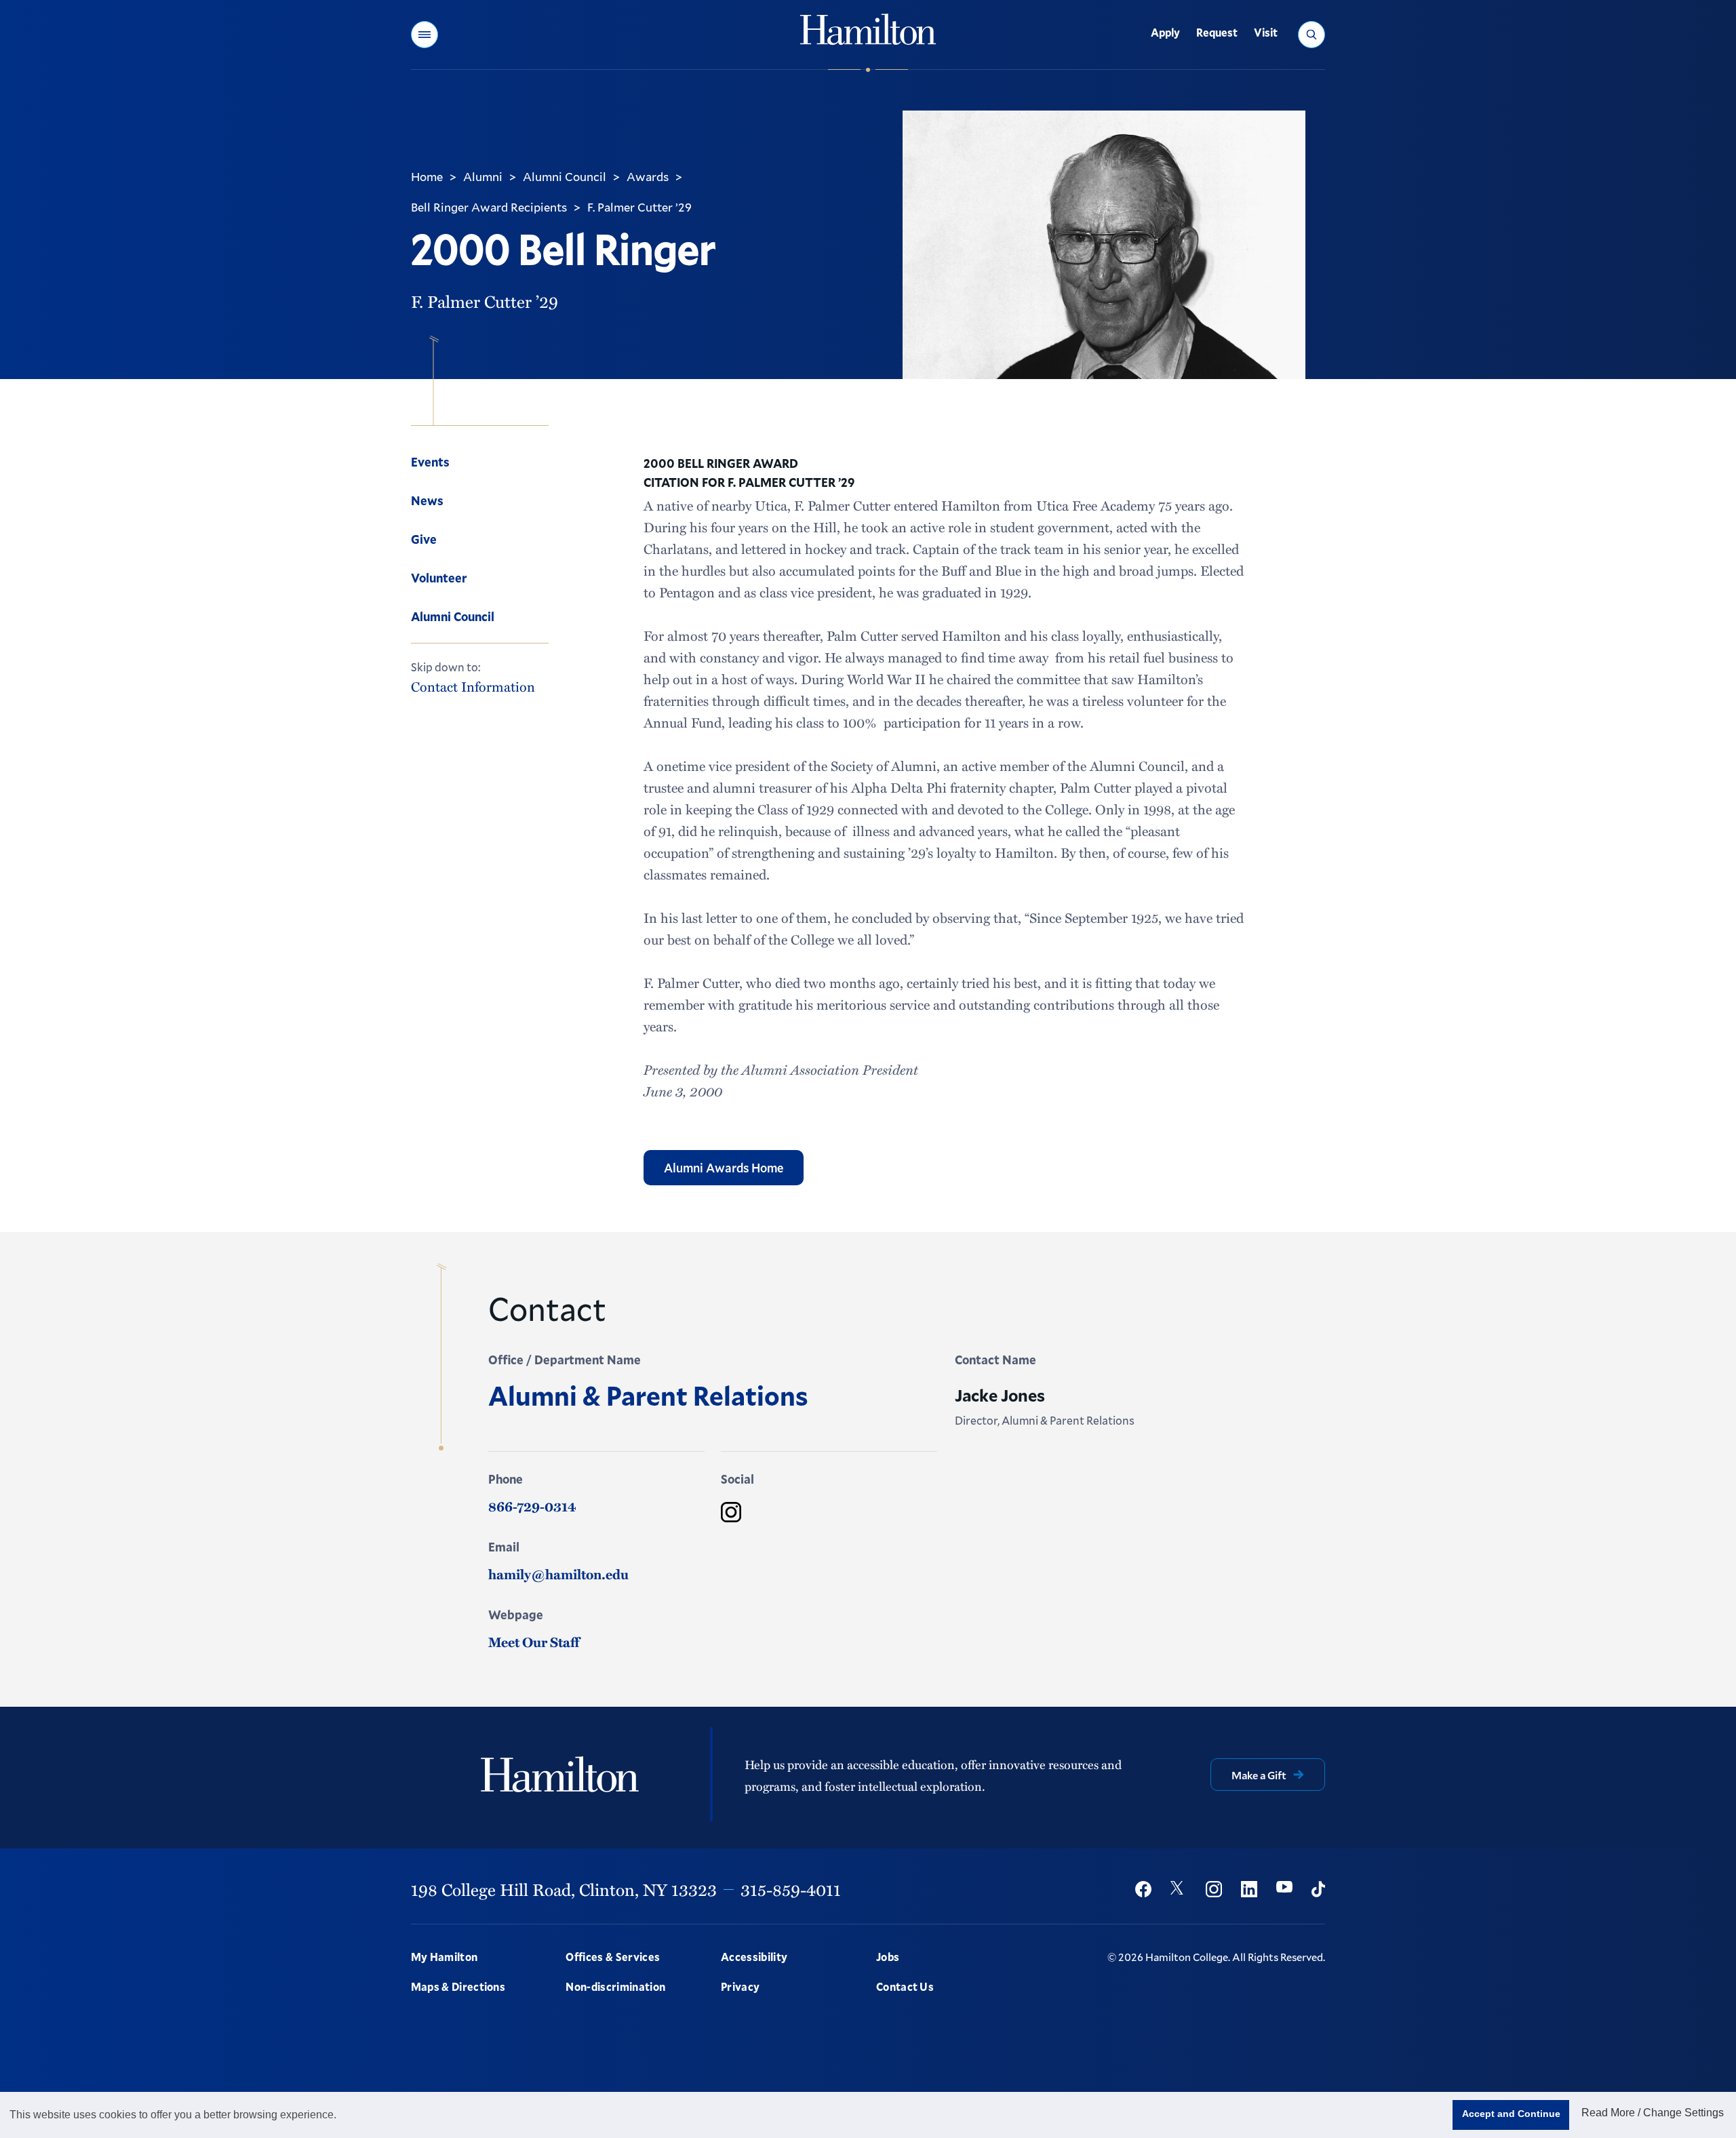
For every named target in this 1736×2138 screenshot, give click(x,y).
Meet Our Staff (534, 1642)
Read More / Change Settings (1653, 2113)
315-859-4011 (791, 1889)
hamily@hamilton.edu (558, 1574)
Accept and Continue (1511, 2114)
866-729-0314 (532, 1506)
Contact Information (473, 687)
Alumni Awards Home (724, 1168)
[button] (425, 35)
